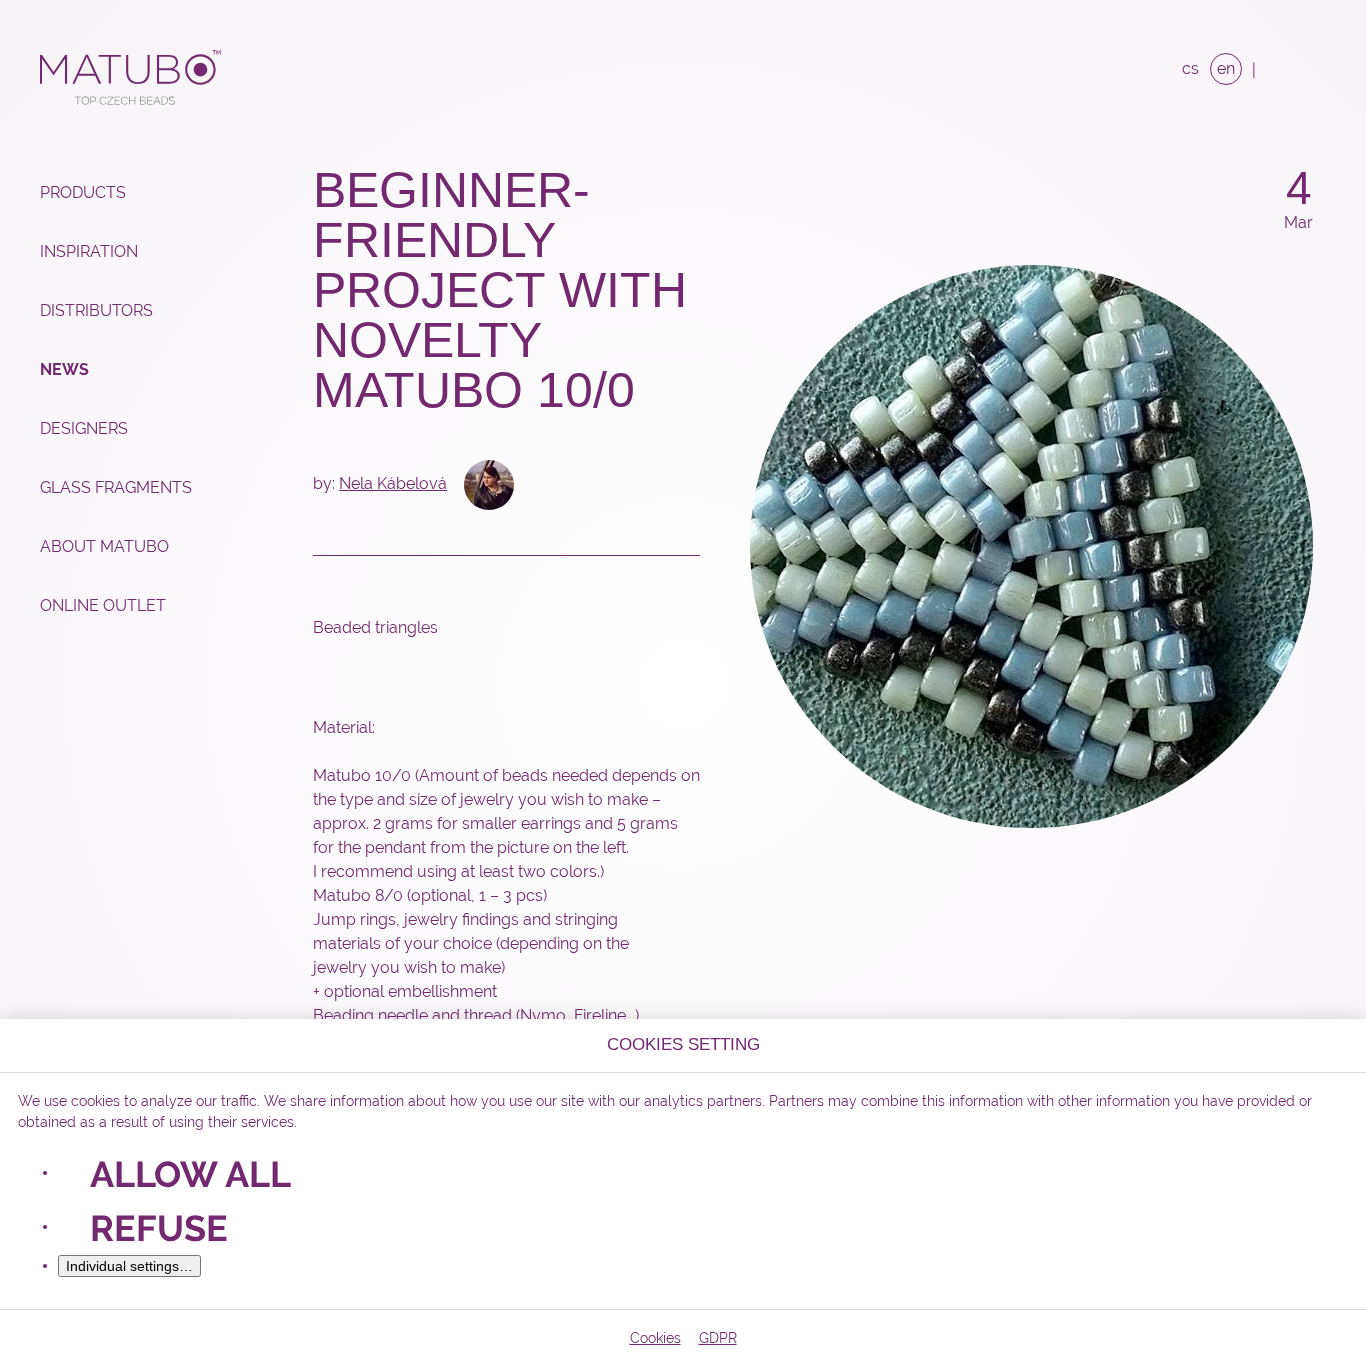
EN (1226, 68)
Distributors (96, 310)
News (64, 369)
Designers (84, 428)
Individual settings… (129, 1266)
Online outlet (103, 605)
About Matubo (104, 546)
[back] (1299, 267)
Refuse (159, 1228)
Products (83, 192)
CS (1190, 68)
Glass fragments (116, 487)
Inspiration (89, 251)
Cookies (655, 1338)
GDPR (718, 1338)
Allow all (190, 1174)
